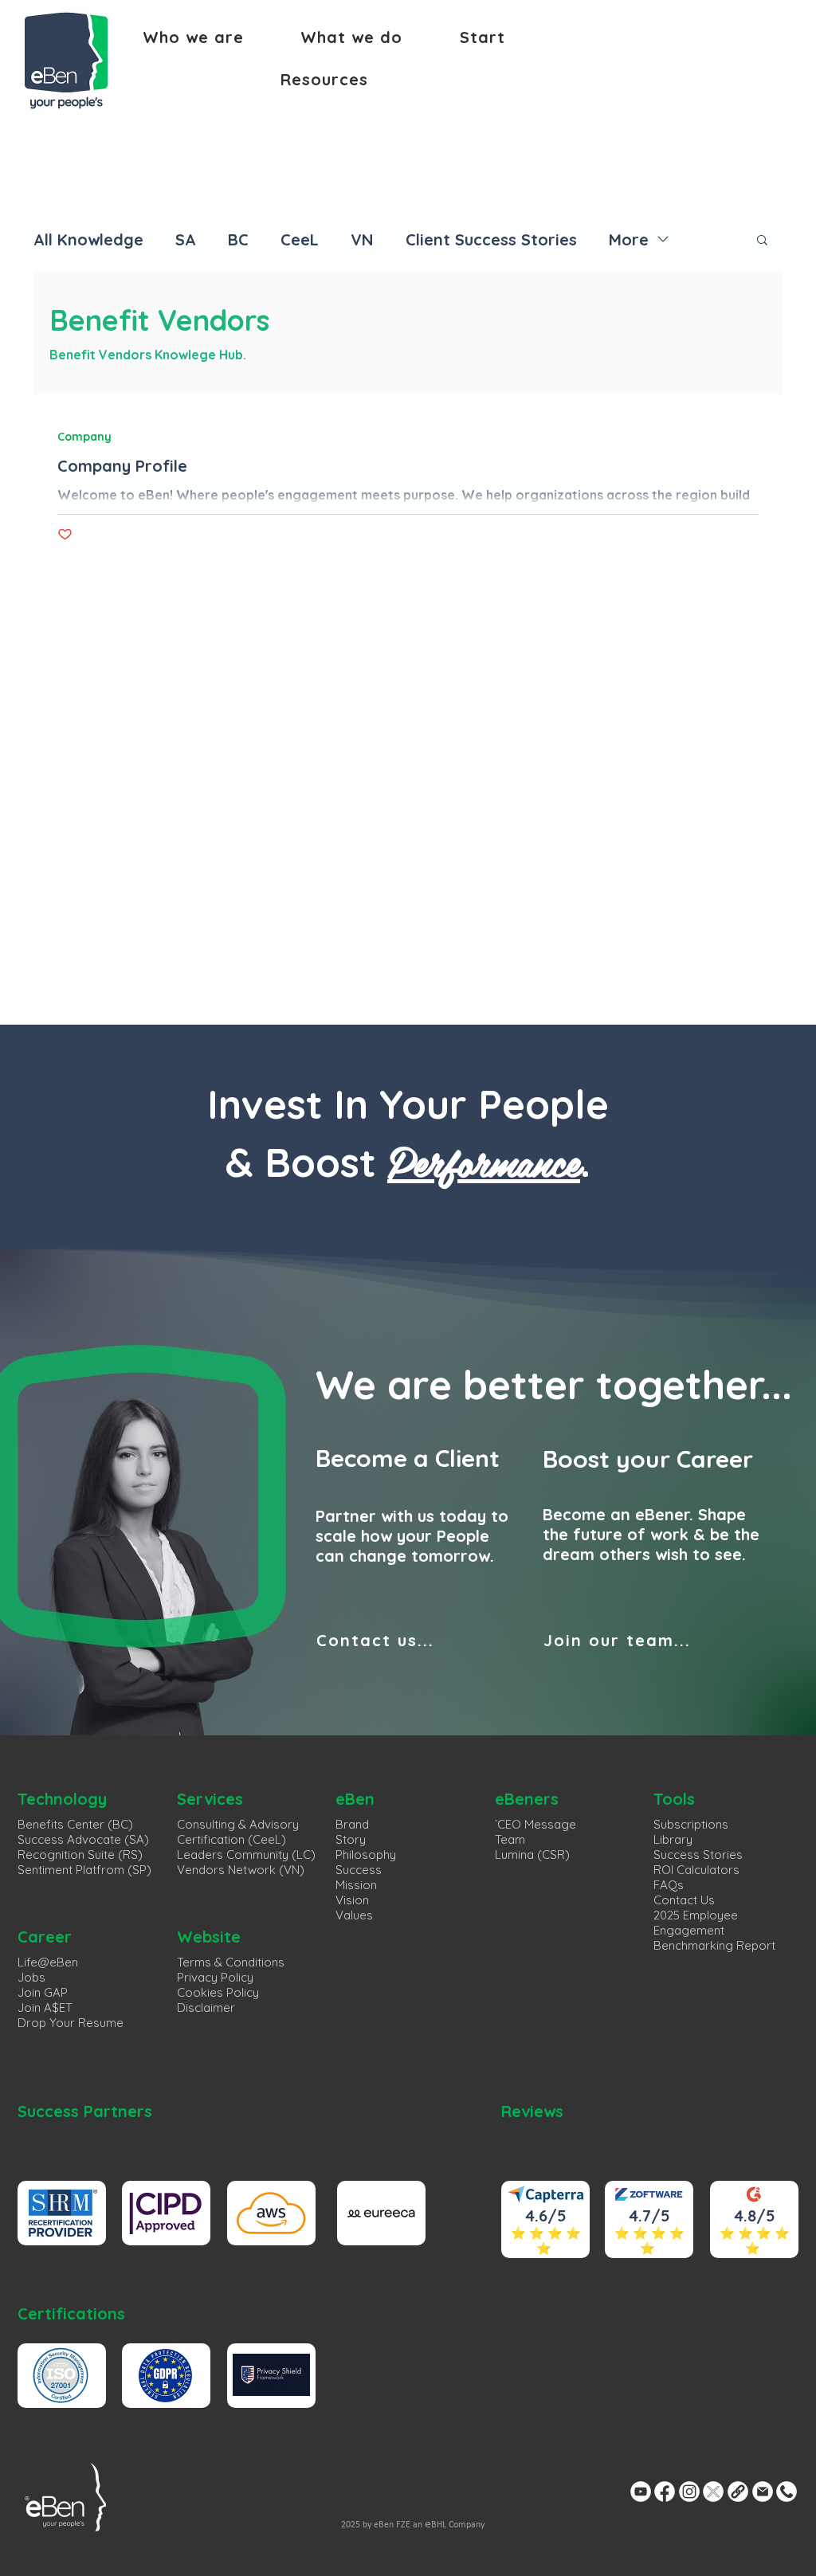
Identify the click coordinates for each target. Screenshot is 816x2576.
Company (84, 437)
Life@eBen (48, 1962)
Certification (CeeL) (231, 1839)
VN (362, 239)
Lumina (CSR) (532, 1855)
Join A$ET (45, 2007)
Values (354, 1915)
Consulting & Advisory (238, 1824)
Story (351, 1839)
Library (673, 1839)
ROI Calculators (696, 1870)
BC (238, 239)
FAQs (669, 1885)
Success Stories (698, 1855)
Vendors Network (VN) (241, 1870)
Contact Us (684, 1900)
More (629, 239)
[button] (193, 37)
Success (359, 1870)
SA (186, 239)
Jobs (31, 1977)
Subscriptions (691, 1824)
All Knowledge (88, 239)
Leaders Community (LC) (246, 1855)
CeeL (300, 239)
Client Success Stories (491, 239)
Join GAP (43, 1992)
